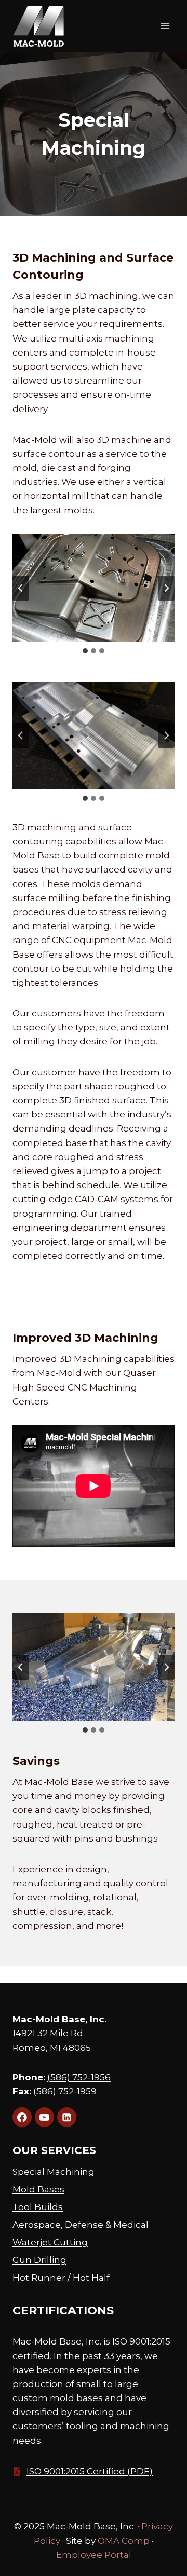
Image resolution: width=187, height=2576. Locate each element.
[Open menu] (165, 26)
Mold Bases (38, 2189)
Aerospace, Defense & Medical (81, 2225)
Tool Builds (38, 2207)
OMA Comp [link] (124, 2541)
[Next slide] (166, 588)
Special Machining (54, 2172)
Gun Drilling (39, 2260)
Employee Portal (94, 2555)
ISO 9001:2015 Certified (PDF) (90, 2471)
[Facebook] (22, 2117)
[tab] (85, 651)
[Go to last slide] (21, 588)
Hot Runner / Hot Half (61, 2278)
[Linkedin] (67, 2117)
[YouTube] (44, 2117)
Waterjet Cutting (50, 2242)
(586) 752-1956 (79, 2077)
